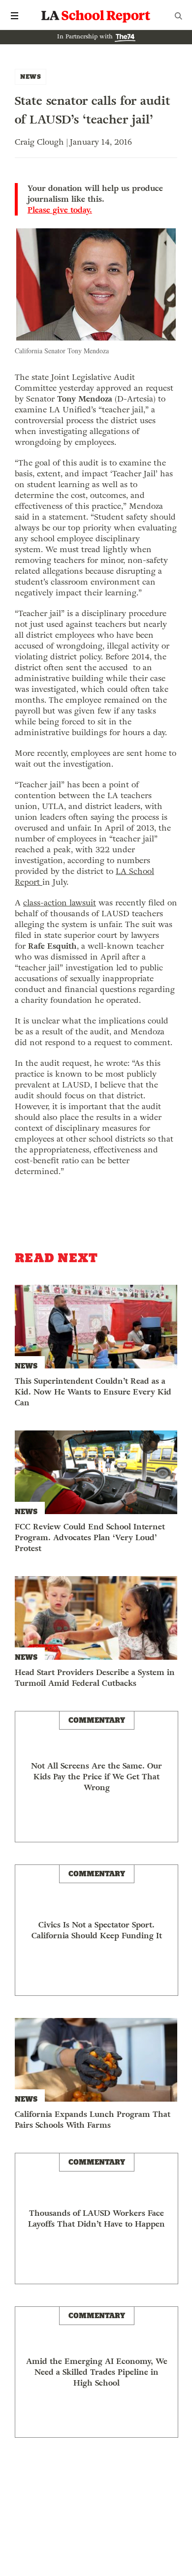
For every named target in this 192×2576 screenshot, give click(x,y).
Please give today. (60, 210)
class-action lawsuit (60, 903)
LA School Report (96, 16)
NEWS (31, 77)
